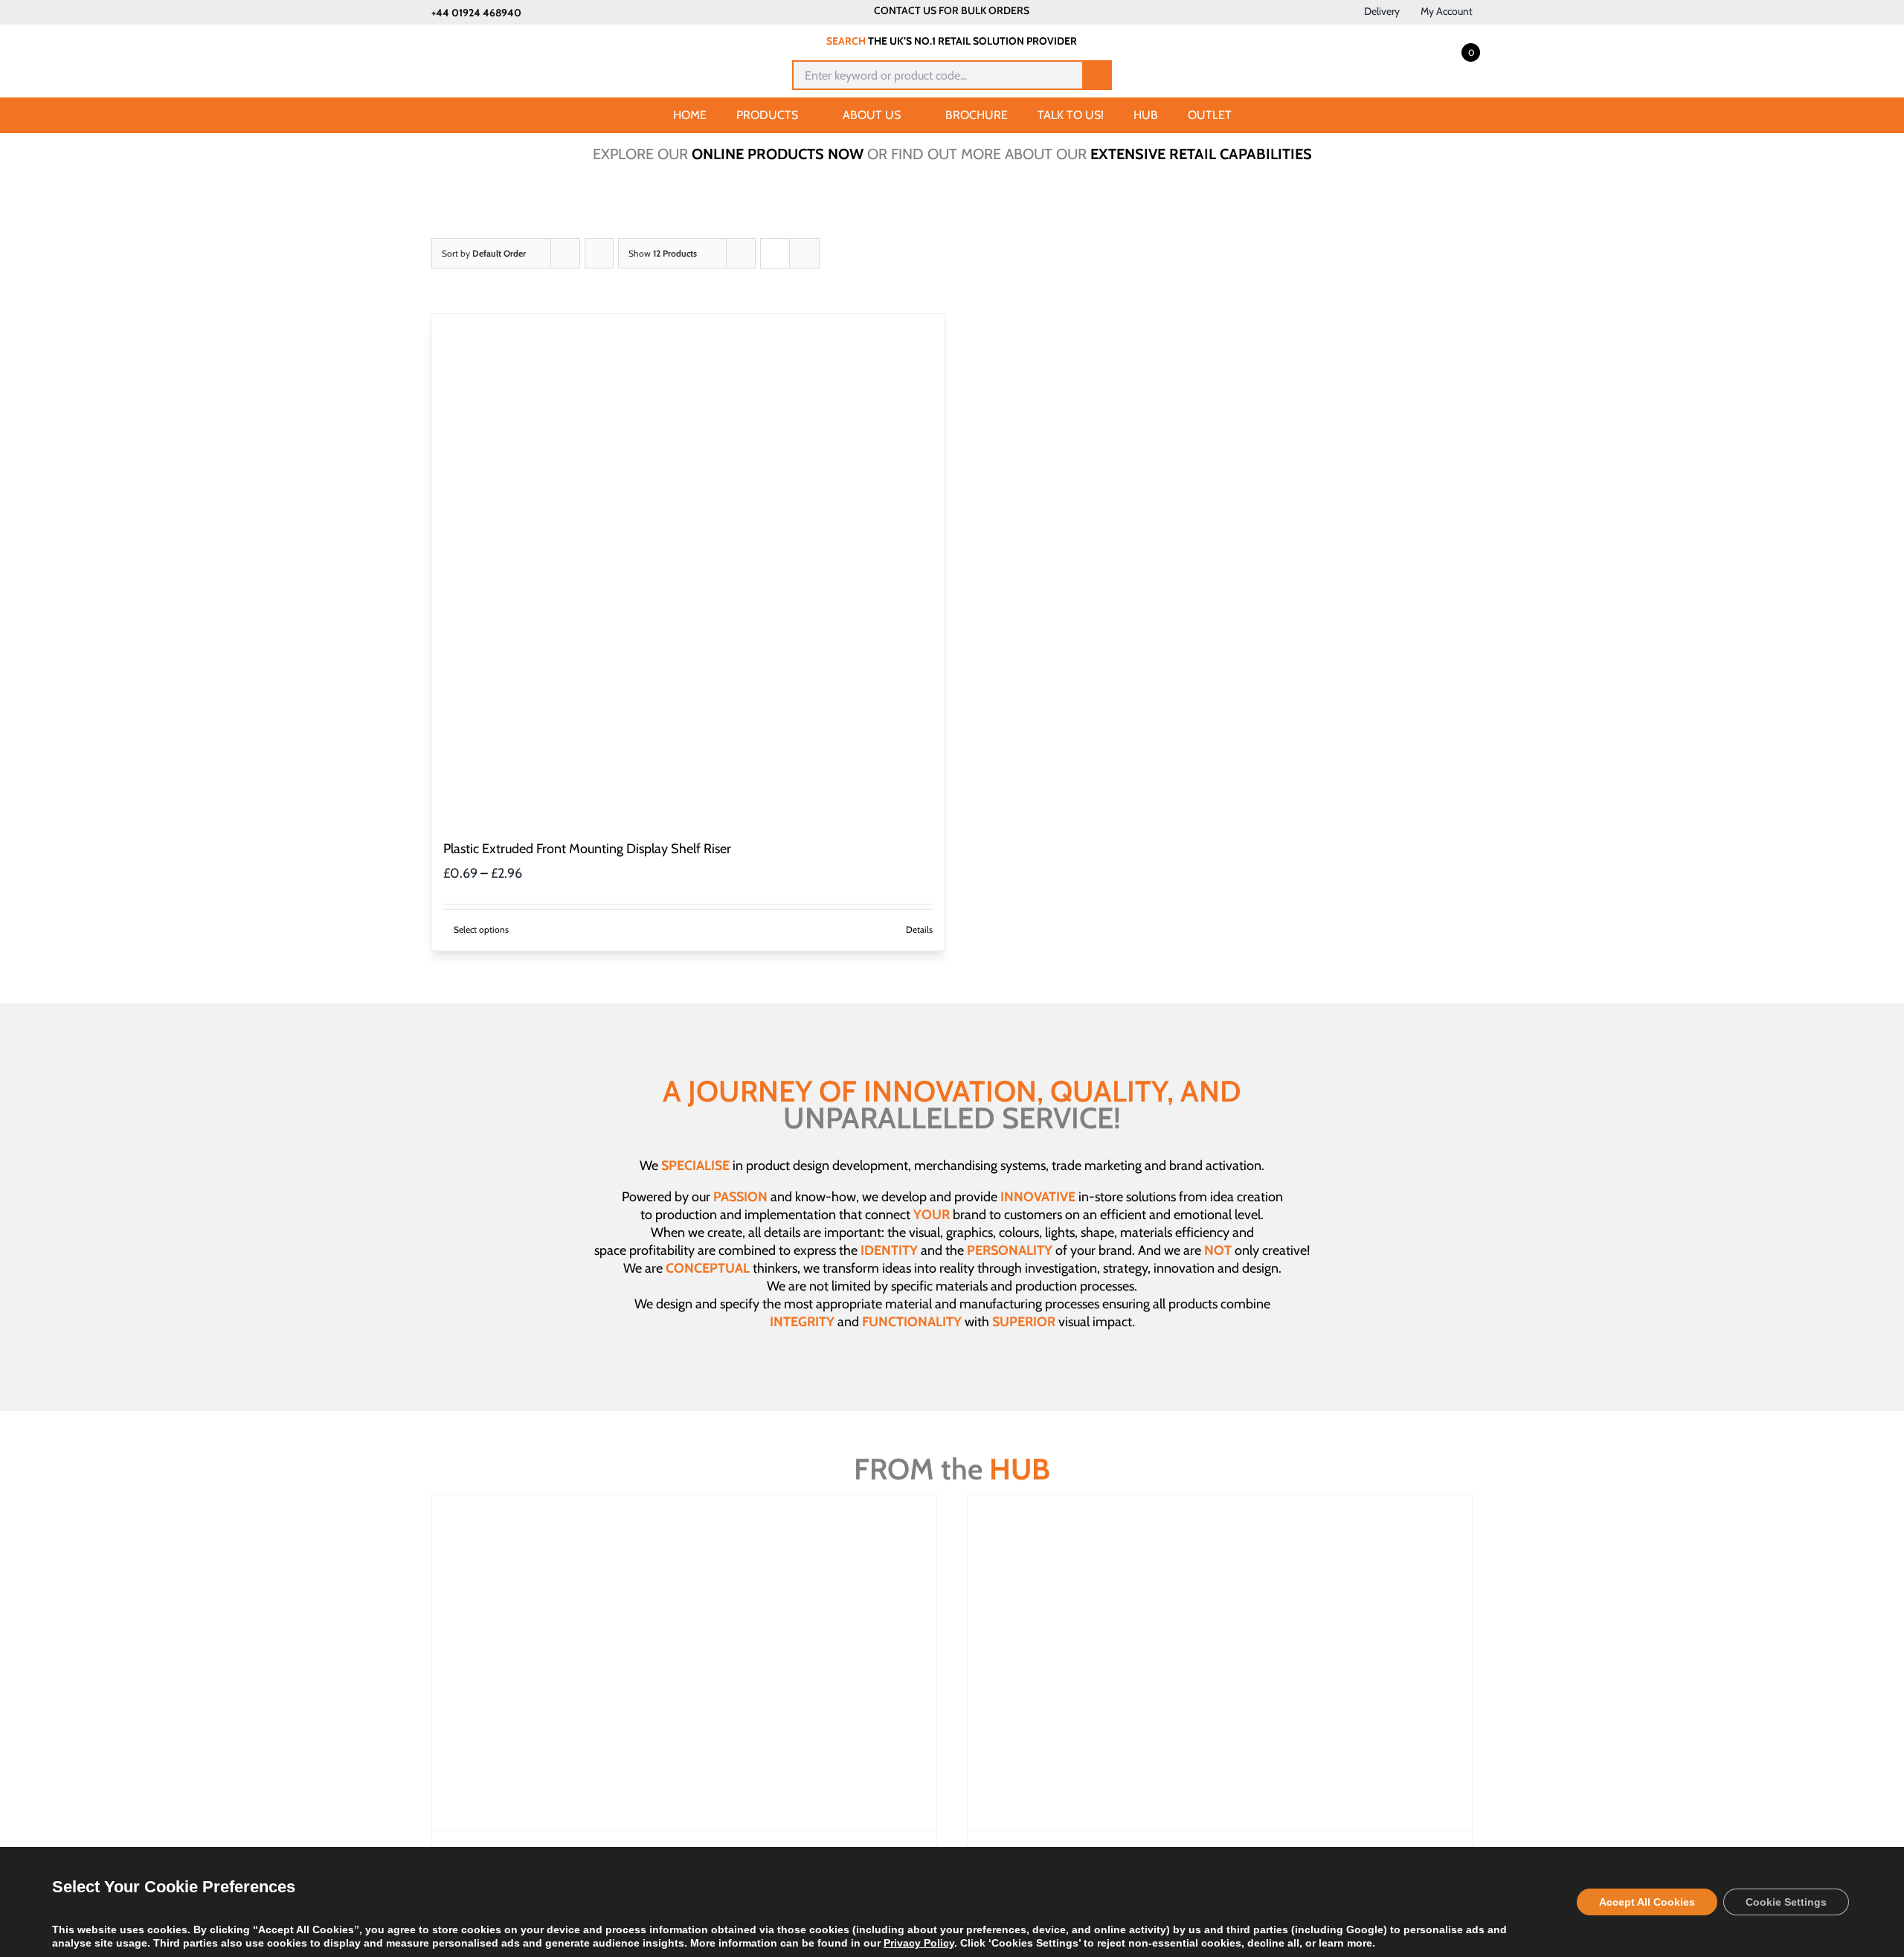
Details (919, 929)
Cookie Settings (1786, 1902)
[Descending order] (599, 253)
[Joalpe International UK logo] (507, 39)
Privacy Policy (919, 1943)
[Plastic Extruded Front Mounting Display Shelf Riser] (688, 570)
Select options (481, 929)
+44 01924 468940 (476, 13)
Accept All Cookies (1647, 1902)
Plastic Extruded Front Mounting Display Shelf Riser (587, 849)
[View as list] (804, 253)
